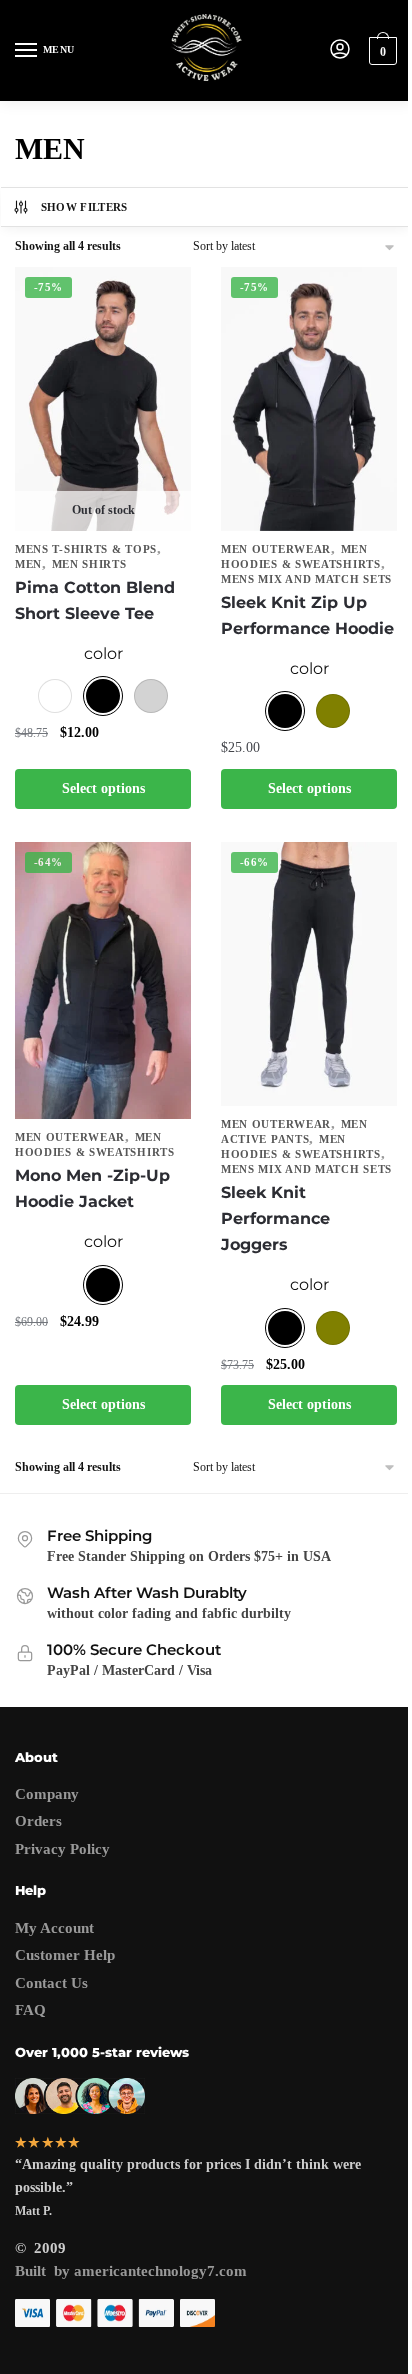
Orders (38, 1821)
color (103, 653)
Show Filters (84, 207)
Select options (103, 788)
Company (47, 1794)
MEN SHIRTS (89, 564)
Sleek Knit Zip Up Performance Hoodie (307, 615)
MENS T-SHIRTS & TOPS (86, 549)
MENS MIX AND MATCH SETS (306, 579)
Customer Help (65, 1955)
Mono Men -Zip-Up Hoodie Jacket (92, 1188)
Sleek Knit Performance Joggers (275, 1218)
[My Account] (340, 50)
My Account (54, 1928)
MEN (28, 564)
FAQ (30, 2010)
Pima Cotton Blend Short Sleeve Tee (95, 600)
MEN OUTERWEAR (276, 549)
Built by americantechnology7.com (131, 2271)
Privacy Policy (62, 1849)
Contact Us (51, 1983)
